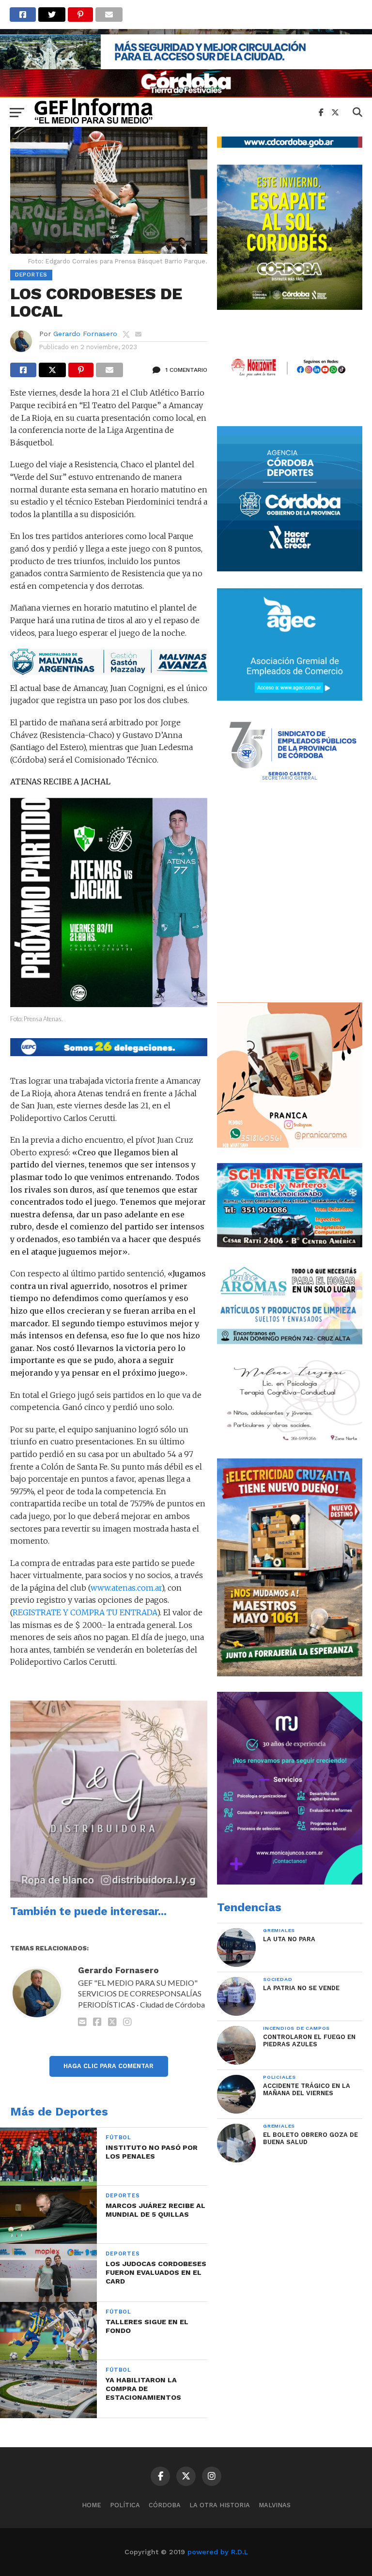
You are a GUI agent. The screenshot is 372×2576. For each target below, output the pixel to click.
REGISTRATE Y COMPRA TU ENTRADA (85, 1612)
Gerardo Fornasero (85, 334)
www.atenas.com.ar (126, 1588)
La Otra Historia (220, 2505)
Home (92, 2505)
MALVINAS (275, 2505)
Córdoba (165, 2505)
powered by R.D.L (218, 2552)
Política (125, 2505)
